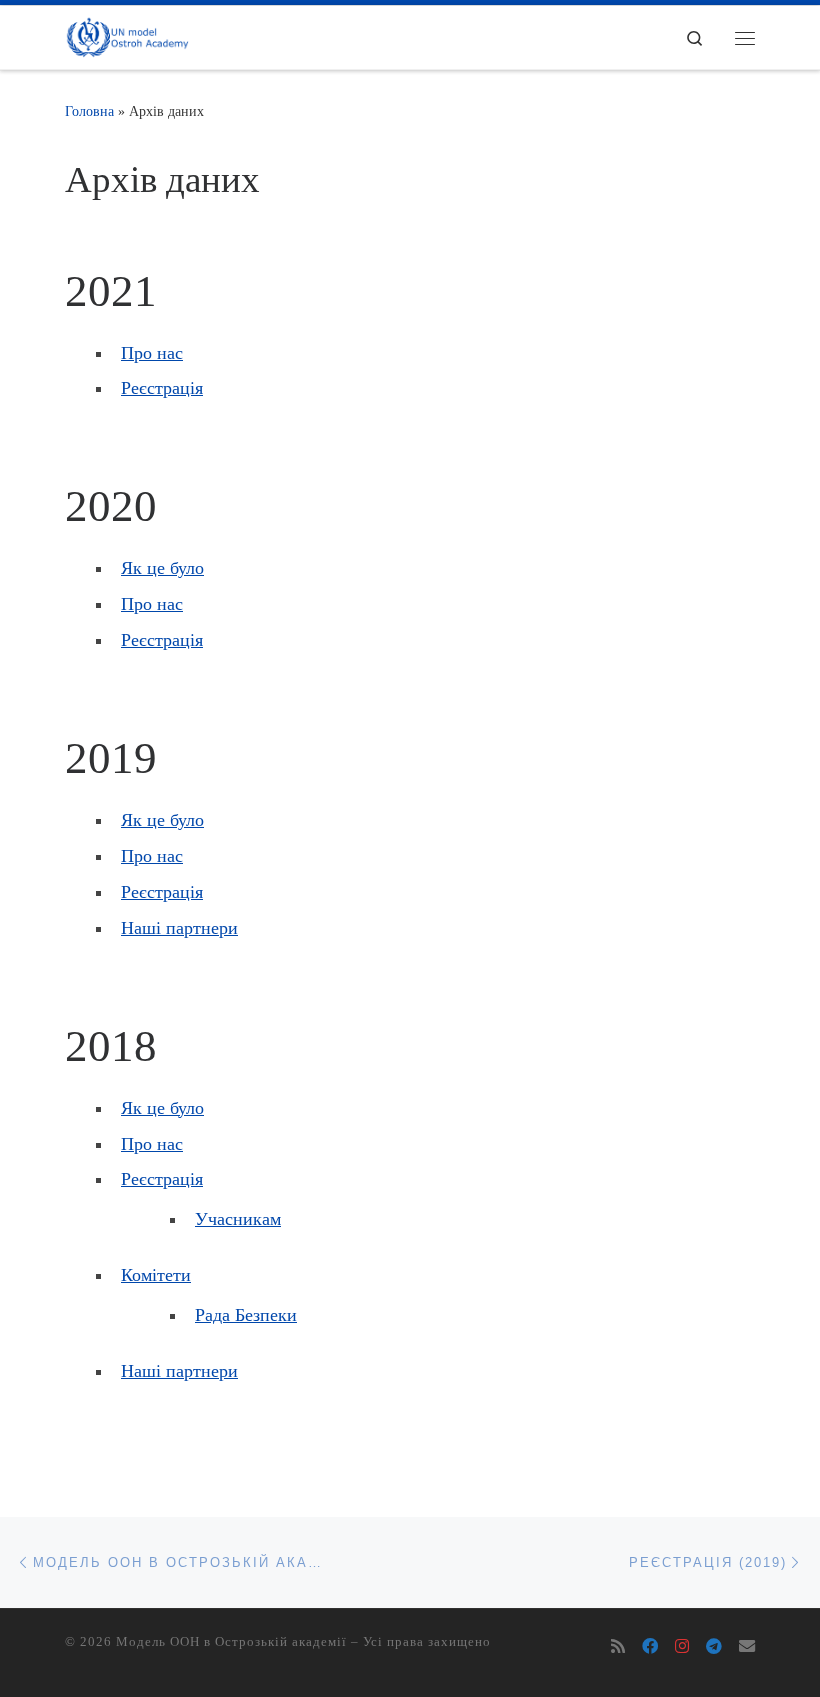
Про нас (152, 353)
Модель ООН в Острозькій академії (231, 1641)
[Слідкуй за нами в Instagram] (682, 1647)
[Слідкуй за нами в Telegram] (714, 1647)
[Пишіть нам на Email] (747, 1647)
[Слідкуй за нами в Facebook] (650, 1647)
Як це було (162, 568)
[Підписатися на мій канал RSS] (618, 1647)
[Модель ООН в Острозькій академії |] (127, 35)
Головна (89, 111)
